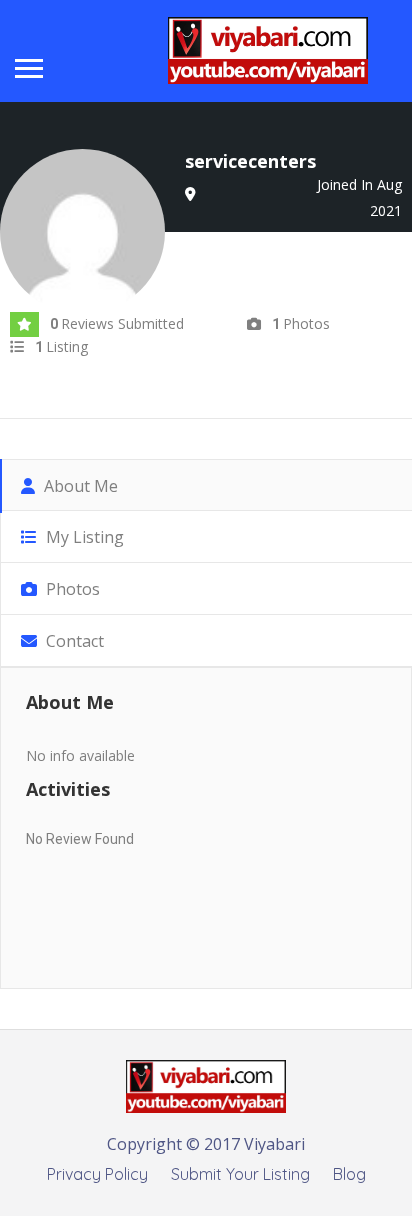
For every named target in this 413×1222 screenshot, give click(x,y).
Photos (71, 589)
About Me (79, 486)
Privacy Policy (97, 1174)
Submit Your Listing (240, 1174)
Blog (349, 1174)
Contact (73, 641)
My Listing (83, 537)
